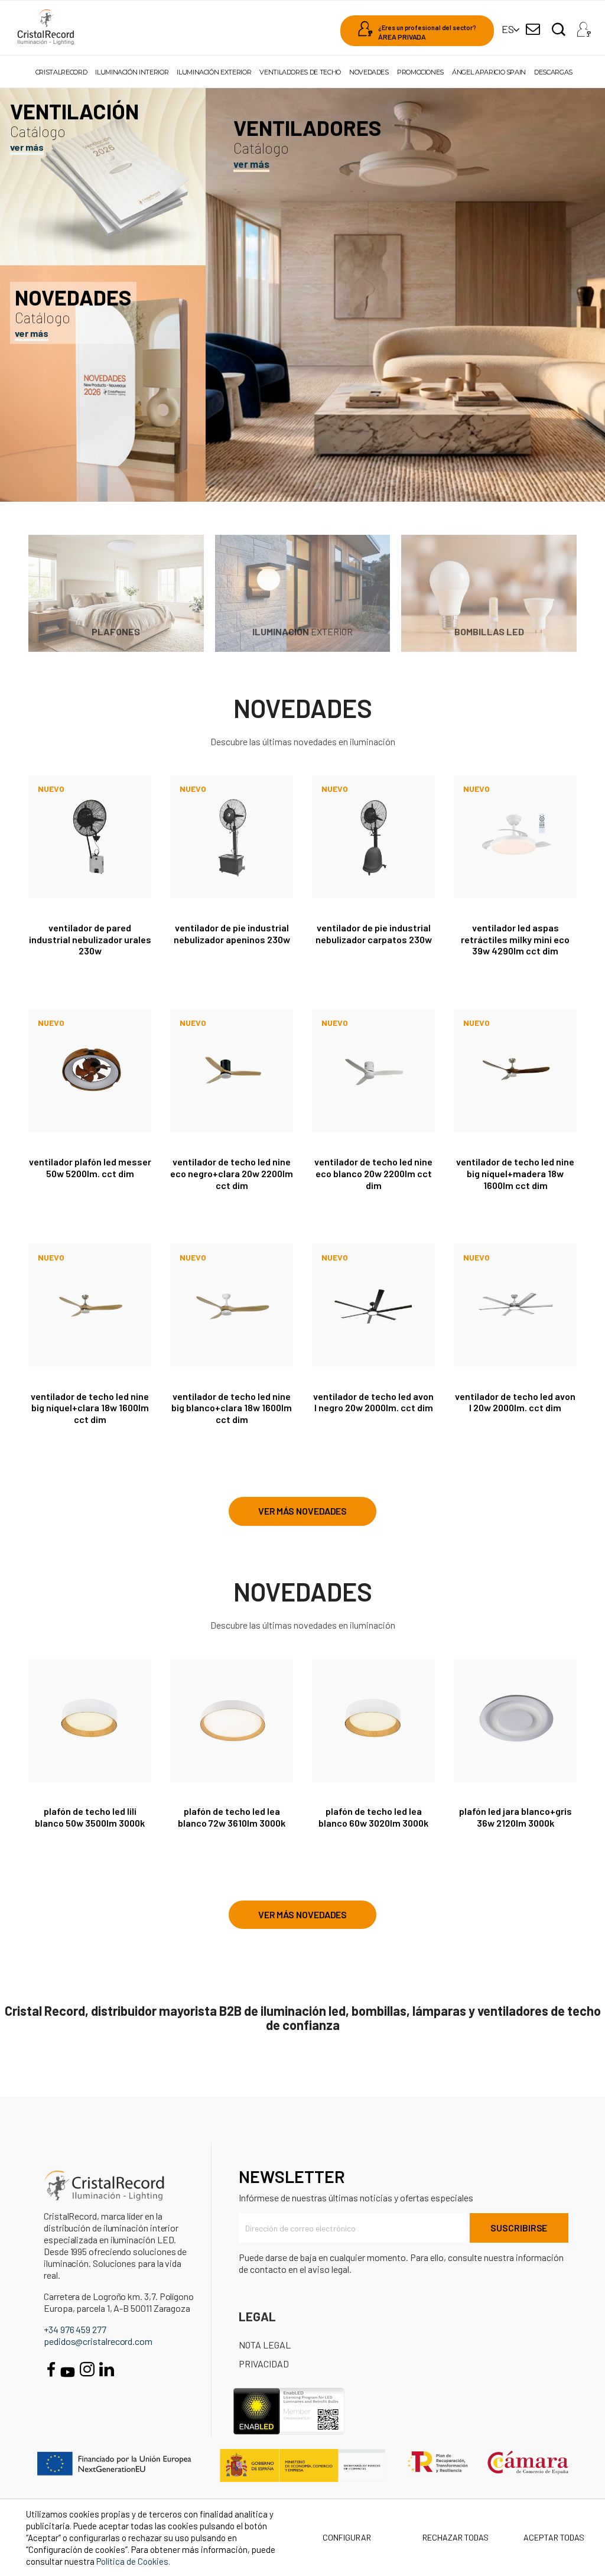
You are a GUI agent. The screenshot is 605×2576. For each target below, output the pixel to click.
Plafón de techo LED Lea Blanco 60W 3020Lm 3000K (373, 1817)
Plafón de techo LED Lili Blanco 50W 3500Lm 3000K (90, 1817)
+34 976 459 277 (75, 2329)
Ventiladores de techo (300, 72)
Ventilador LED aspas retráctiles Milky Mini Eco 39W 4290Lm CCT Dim (515, 939)
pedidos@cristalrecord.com (98, 2341)
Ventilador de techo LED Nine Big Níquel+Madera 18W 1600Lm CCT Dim (515, 1173)
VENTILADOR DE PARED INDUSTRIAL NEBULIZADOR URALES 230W (90, 939)
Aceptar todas (554, 2537)
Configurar (346, 2537)
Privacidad (264, 2364)
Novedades (369, 72)
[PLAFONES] (116, 592)
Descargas (553, 72)
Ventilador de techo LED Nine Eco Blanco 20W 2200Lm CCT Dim (373, 1173)
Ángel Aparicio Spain (489, 72)
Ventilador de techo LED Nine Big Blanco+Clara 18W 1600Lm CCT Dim (232, 1408)
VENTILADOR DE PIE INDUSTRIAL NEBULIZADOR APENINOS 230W (232, 933)
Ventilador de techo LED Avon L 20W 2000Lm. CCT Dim (515, 1402)
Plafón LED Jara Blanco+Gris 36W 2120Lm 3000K (515, 1817)
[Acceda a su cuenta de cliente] (584, 26)
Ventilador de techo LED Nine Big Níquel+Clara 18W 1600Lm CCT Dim (90, 1408)
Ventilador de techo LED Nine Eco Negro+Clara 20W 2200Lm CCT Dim (232, 1173)
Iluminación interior (132, 72)
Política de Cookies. (133, 2561)
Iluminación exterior (214, 72)
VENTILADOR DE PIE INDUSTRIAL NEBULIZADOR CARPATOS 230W (374, 933)
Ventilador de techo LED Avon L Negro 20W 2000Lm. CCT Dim (373, 1402)
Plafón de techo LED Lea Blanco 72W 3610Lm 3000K (232, 1817)
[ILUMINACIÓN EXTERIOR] (303, 592)
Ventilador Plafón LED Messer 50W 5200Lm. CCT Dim (90, 1167)
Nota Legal (265, 2345)
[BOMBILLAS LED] (489, 592)
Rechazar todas (456, 2537)
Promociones (420, 72)
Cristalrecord (61, 72)
